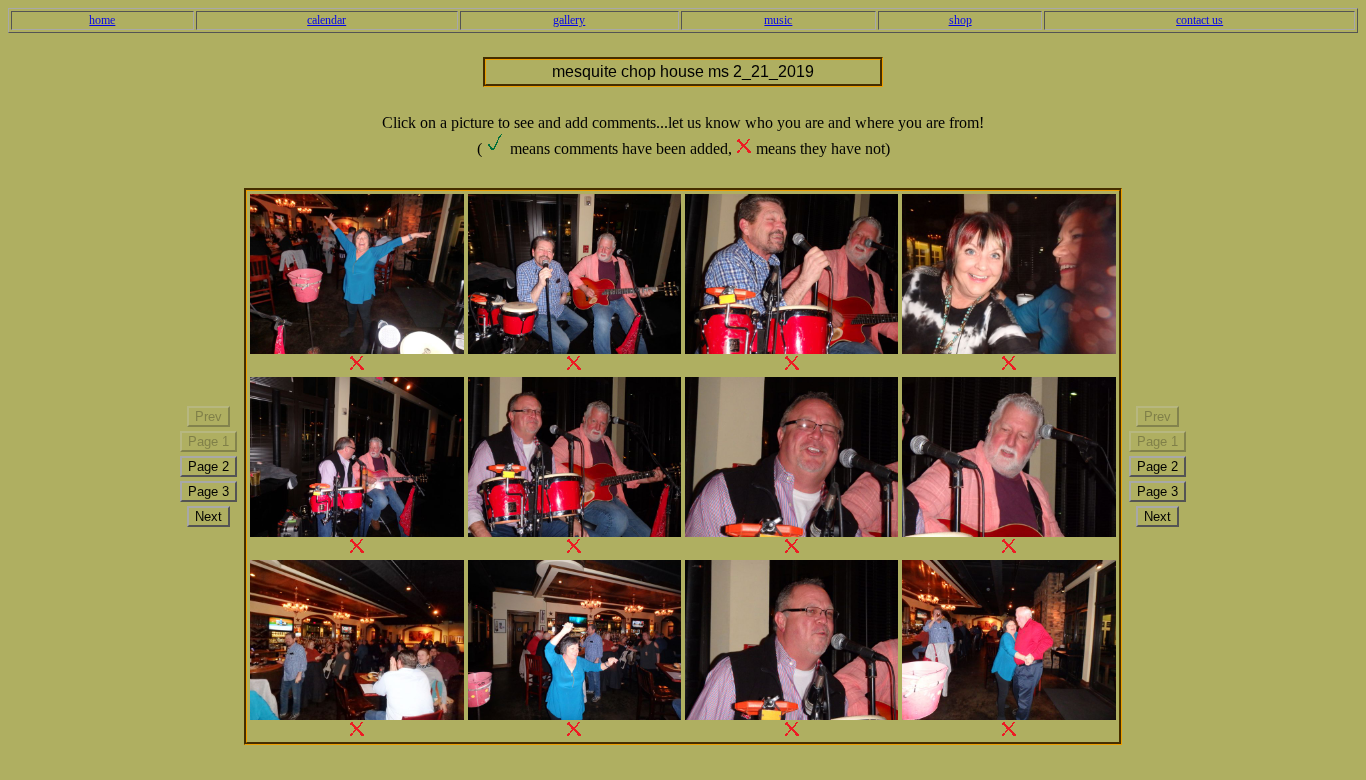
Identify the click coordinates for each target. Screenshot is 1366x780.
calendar (326, 20)
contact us (1199, 20)
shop (960, 20)
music (778, 20)
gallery (569, 20)
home (102, 20)
